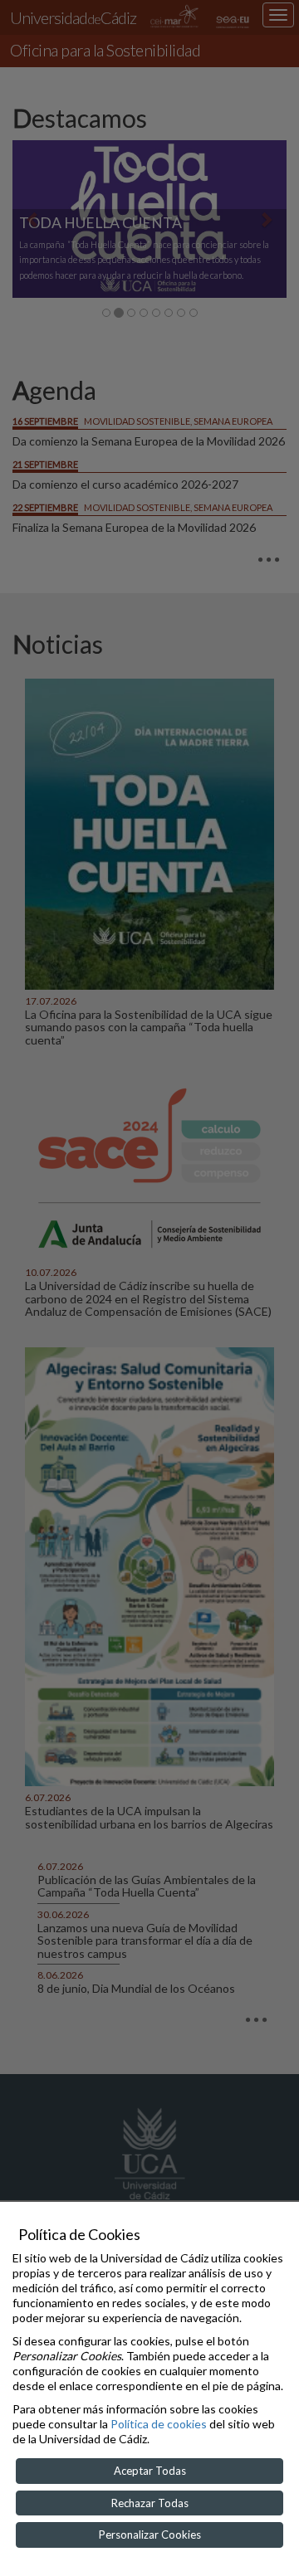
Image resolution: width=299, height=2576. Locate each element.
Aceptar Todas (150, 2471)
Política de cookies (159, 2424)
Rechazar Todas (150, 2503)
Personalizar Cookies (150, 2535)
